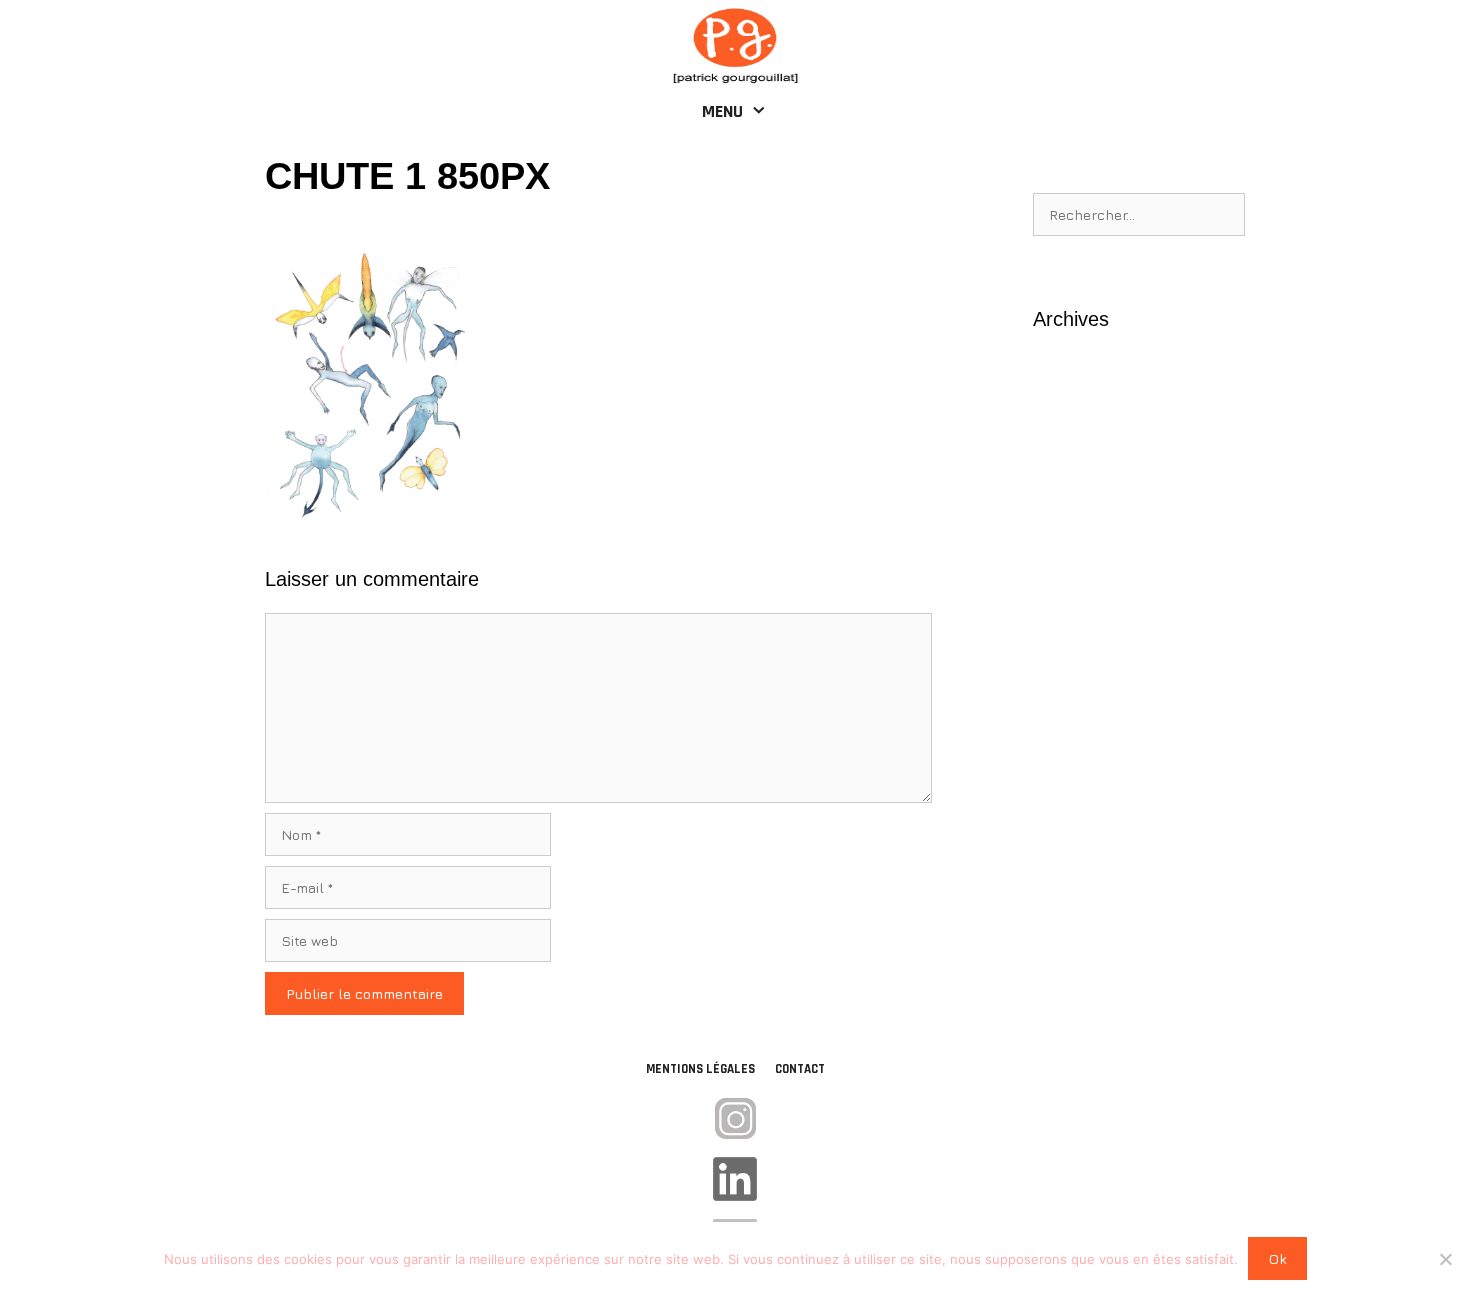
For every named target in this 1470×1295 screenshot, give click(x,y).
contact (800, 1069)
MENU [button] (722, 111)
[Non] (1445, 1259)
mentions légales (700, 1069)
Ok (1277, 1258)
